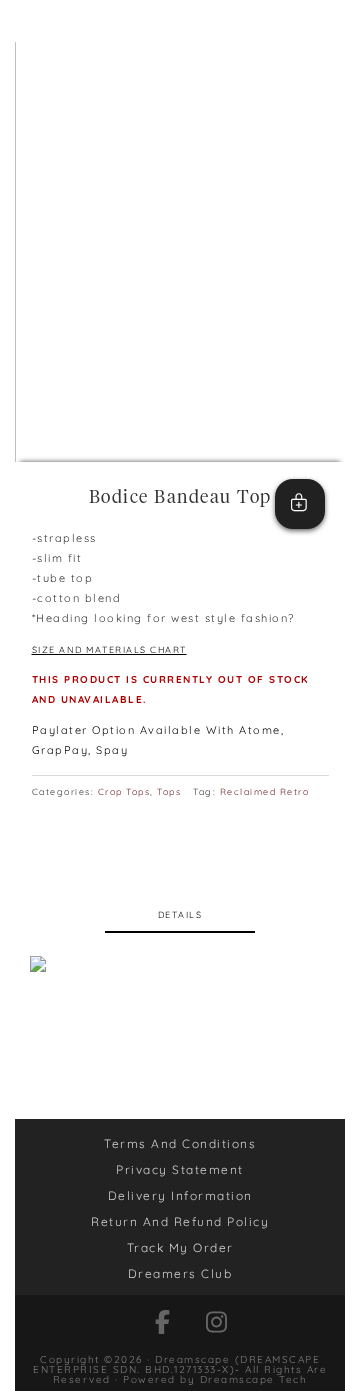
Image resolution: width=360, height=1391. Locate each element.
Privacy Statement (180, 1169)
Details (180, 914)
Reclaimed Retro (265, 791)
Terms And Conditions (180, 1143)
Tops (169, 791)
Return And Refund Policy (180, 1221)
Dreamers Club (180, 1273)
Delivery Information (180, 1195)
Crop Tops (124, 791)
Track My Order (180, 1247)
